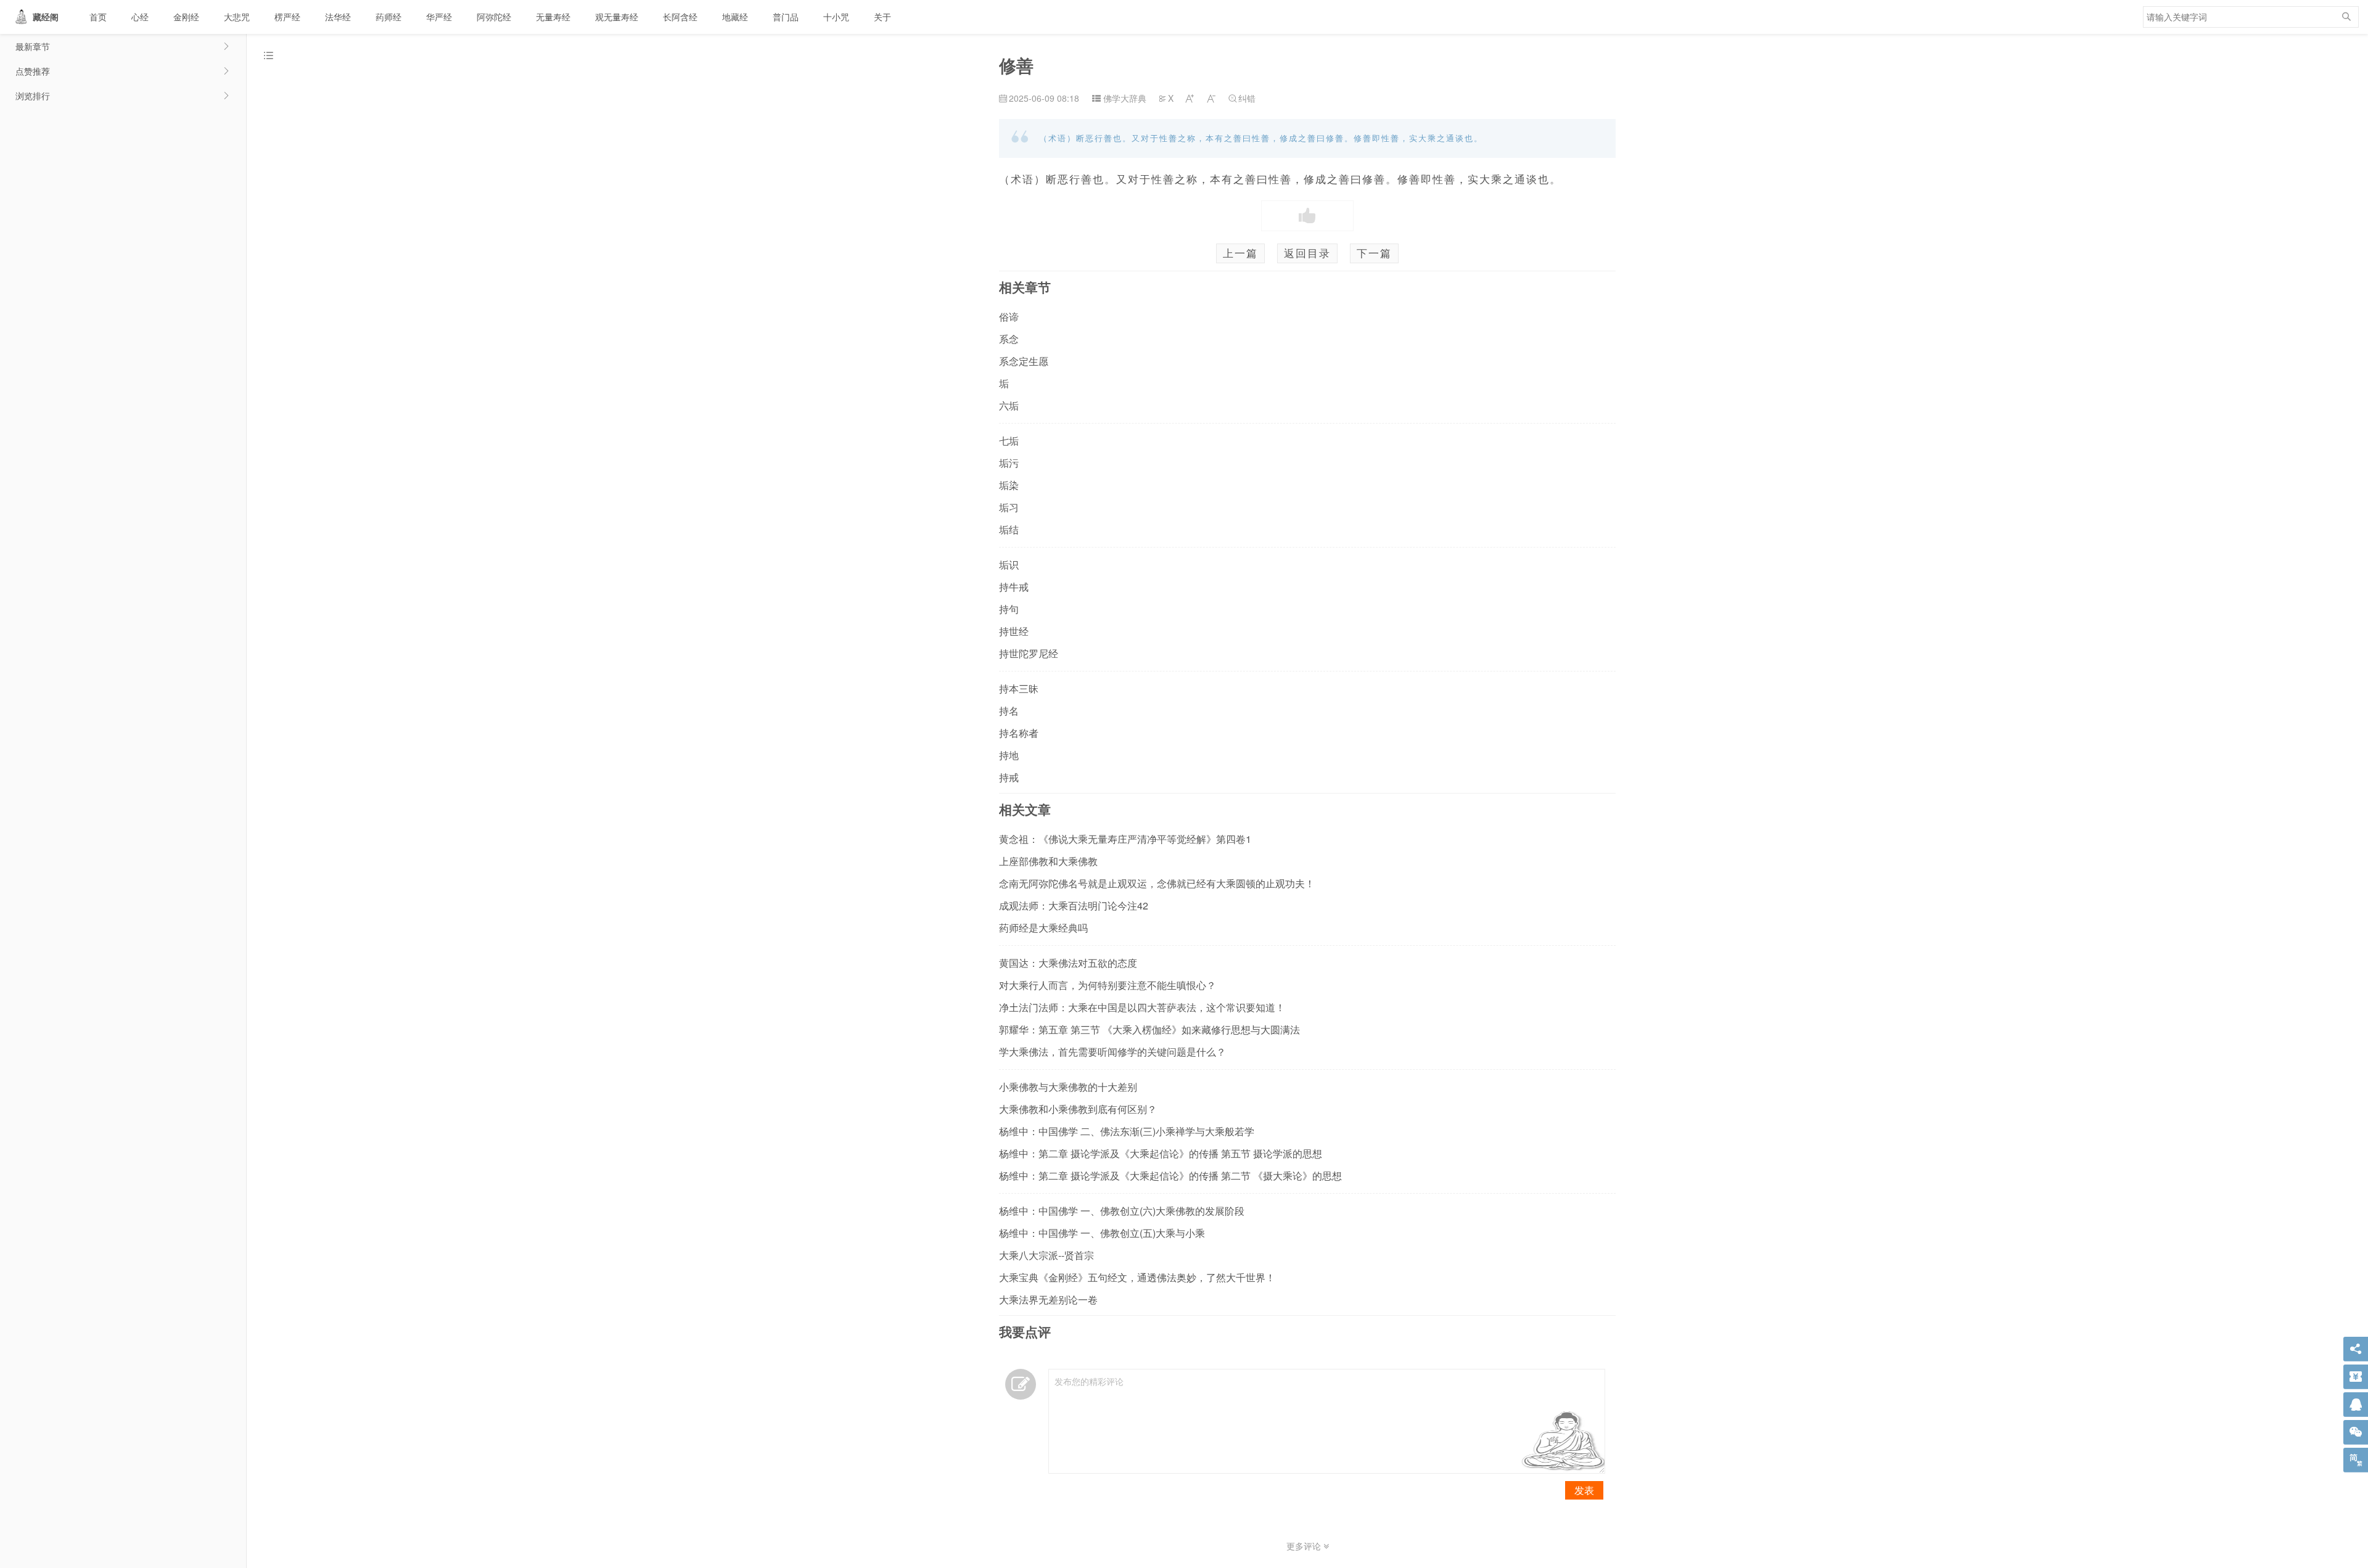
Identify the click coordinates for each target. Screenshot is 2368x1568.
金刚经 (186, 17)
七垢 (1009, 441)
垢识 (1009, 564)
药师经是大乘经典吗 (1043, 928)
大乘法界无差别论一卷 (1048, 1299)
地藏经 (735, 17)
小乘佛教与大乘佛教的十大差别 (1068, 1087)
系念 (1009, 339)
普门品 (786, 17)
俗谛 (1009, 317)
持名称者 (1019, 733)
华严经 (439, 17)
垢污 (1009, 463)
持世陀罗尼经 (1029, 653)
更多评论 (1305, 1546)
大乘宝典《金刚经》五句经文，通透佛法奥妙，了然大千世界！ (1137, 1277)
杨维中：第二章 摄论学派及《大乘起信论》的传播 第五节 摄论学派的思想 (1161, 1153)
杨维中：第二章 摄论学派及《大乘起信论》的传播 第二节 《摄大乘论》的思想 (1170, 1176)
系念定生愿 (1024, 361)
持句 (1009, 609)
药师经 (388, 17)
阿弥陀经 (494, 17)
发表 (1584, 1490)
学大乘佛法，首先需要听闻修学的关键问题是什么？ (1112, 1052)
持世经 (1014, 631)
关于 (882, 17)
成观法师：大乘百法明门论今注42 (1074, 905)
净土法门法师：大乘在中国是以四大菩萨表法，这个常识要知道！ (1142, 1007)
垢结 (1009, 529)
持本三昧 (1019, 688)
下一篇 (1374, 253)
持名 (1009, 711)
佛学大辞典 (1125, 98)
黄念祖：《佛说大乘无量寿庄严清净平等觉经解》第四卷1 (1125, 839)
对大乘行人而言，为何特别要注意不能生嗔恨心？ (1108, 985)
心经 (140, 17)
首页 (98, 17)
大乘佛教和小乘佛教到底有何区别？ (1078, 1109)
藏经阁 (46, 17)
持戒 (1009, 777)
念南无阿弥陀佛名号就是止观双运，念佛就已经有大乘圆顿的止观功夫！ (1157, 883)
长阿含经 (680, 17)
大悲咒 (237, 17)
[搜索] (2346, 17)
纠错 (1242, 98)
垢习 (1009, 507)
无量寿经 (553, 17)
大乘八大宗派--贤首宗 (1046, 1255)
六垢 (1009, 405)
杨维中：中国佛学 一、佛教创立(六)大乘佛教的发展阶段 (1122, 1211)
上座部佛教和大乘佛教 (1048, 861)
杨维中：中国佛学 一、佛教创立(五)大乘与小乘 (1102, 1233)
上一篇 (1240, 253)
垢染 (1009, 485)
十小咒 (836, 17)
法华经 (338, 17)
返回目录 (1307, 253)
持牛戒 (1014, 587)
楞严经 (287, 17)
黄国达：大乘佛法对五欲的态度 (1068, 963)
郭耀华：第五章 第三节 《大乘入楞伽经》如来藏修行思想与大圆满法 (1149, 1029)
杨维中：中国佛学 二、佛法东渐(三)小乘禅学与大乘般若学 (1127, 1131)
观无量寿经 (617, 17)
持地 (1009, 755)
